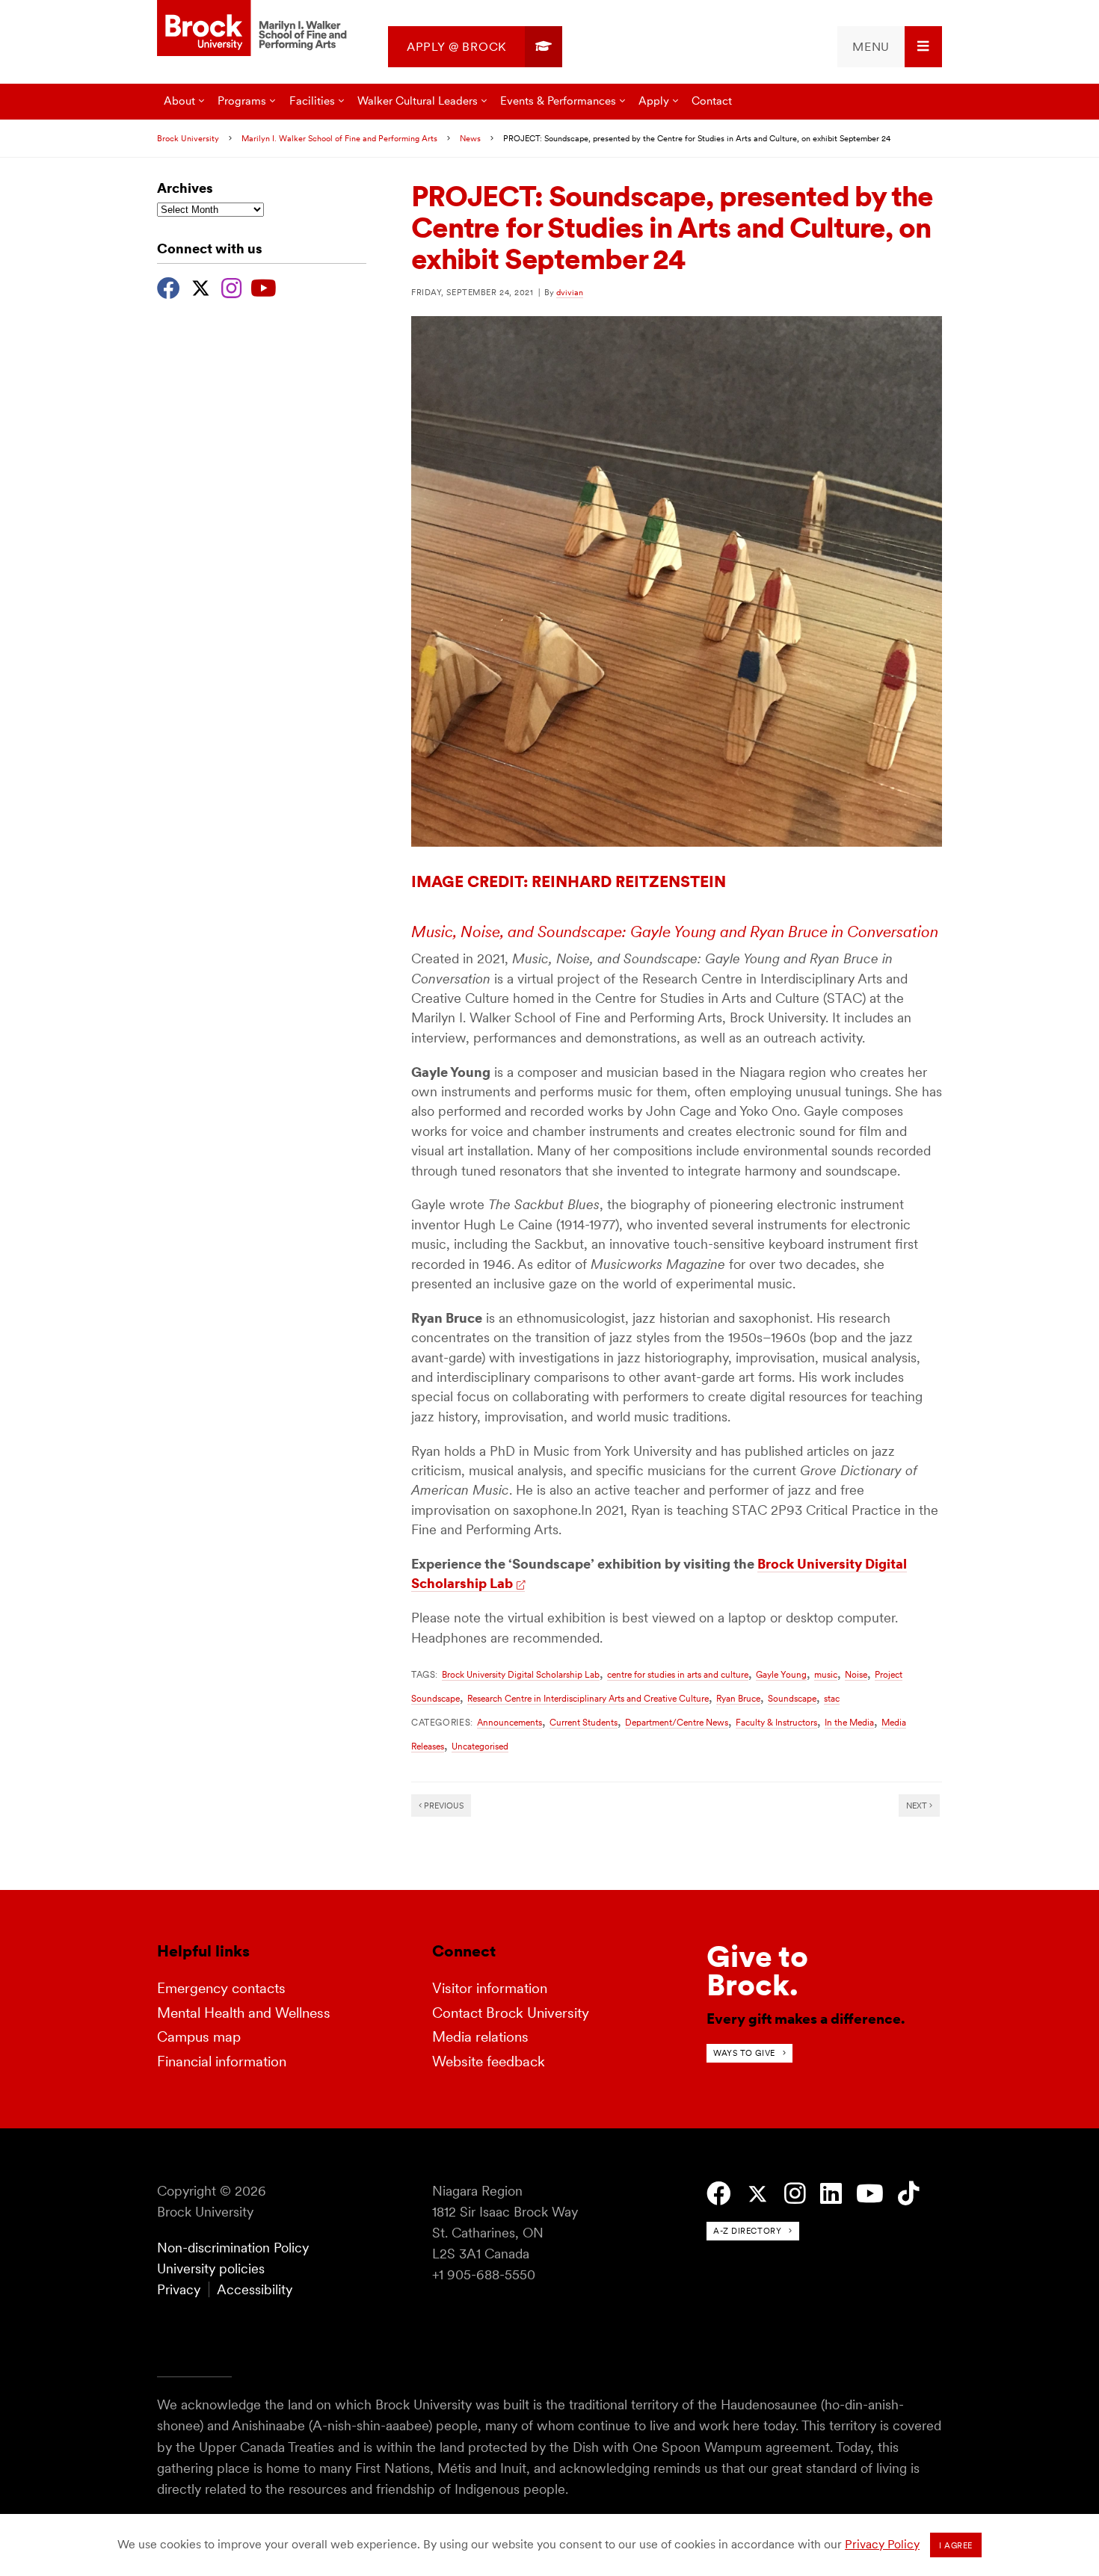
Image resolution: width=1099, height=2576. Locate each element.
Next (918, 1806)
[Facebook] (169, 286)
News (470, 138)
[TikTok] (909, 2194)
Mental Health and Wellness (244, 2013)
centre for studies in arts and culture (678, 1674)
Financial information (222, 2061)
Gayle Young (781, 1674)
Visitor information (490, 1988)
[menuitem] (475, 47)
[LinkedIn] (831, 2194)
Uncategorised (480, 1746)
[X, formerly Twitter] (201, 286)
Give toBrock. (757, 1971)
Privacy (179, 2289)
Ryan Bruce (738, 1698)
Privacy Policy (882, 2544)
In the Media (849, 1722)
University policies (211, 2268)
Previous (443, 1806)
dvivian (570, 292)
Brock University (188, 138)
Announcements (510, 1722)
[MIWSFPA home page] (254, 29)
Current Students (584, 1722)
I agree (956, 2545)
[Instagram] (231, 286)
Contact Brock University (511, 2013)
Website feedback (489, 2061)
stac (832, 1698)
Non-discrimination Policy (233, 2248)
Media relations (480, 2037)
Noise (856, 1674)
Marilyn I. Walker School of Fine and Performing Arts (339, 138)
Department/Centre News (677, 1722)
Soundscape (792, 1698)
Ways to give (744, 2053)
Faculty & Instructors (776, 1722)
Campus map (199, 2037)
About (179, 101)
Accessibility (255, 2289)
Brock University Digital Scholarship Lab (521, 1674)
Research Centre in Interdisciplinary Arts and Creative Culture (588, 1698)
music (826, 1674)
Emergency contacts (221, 1988)
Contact (712, 101)
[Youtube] (264, 286)
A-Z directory (747, 2231)
